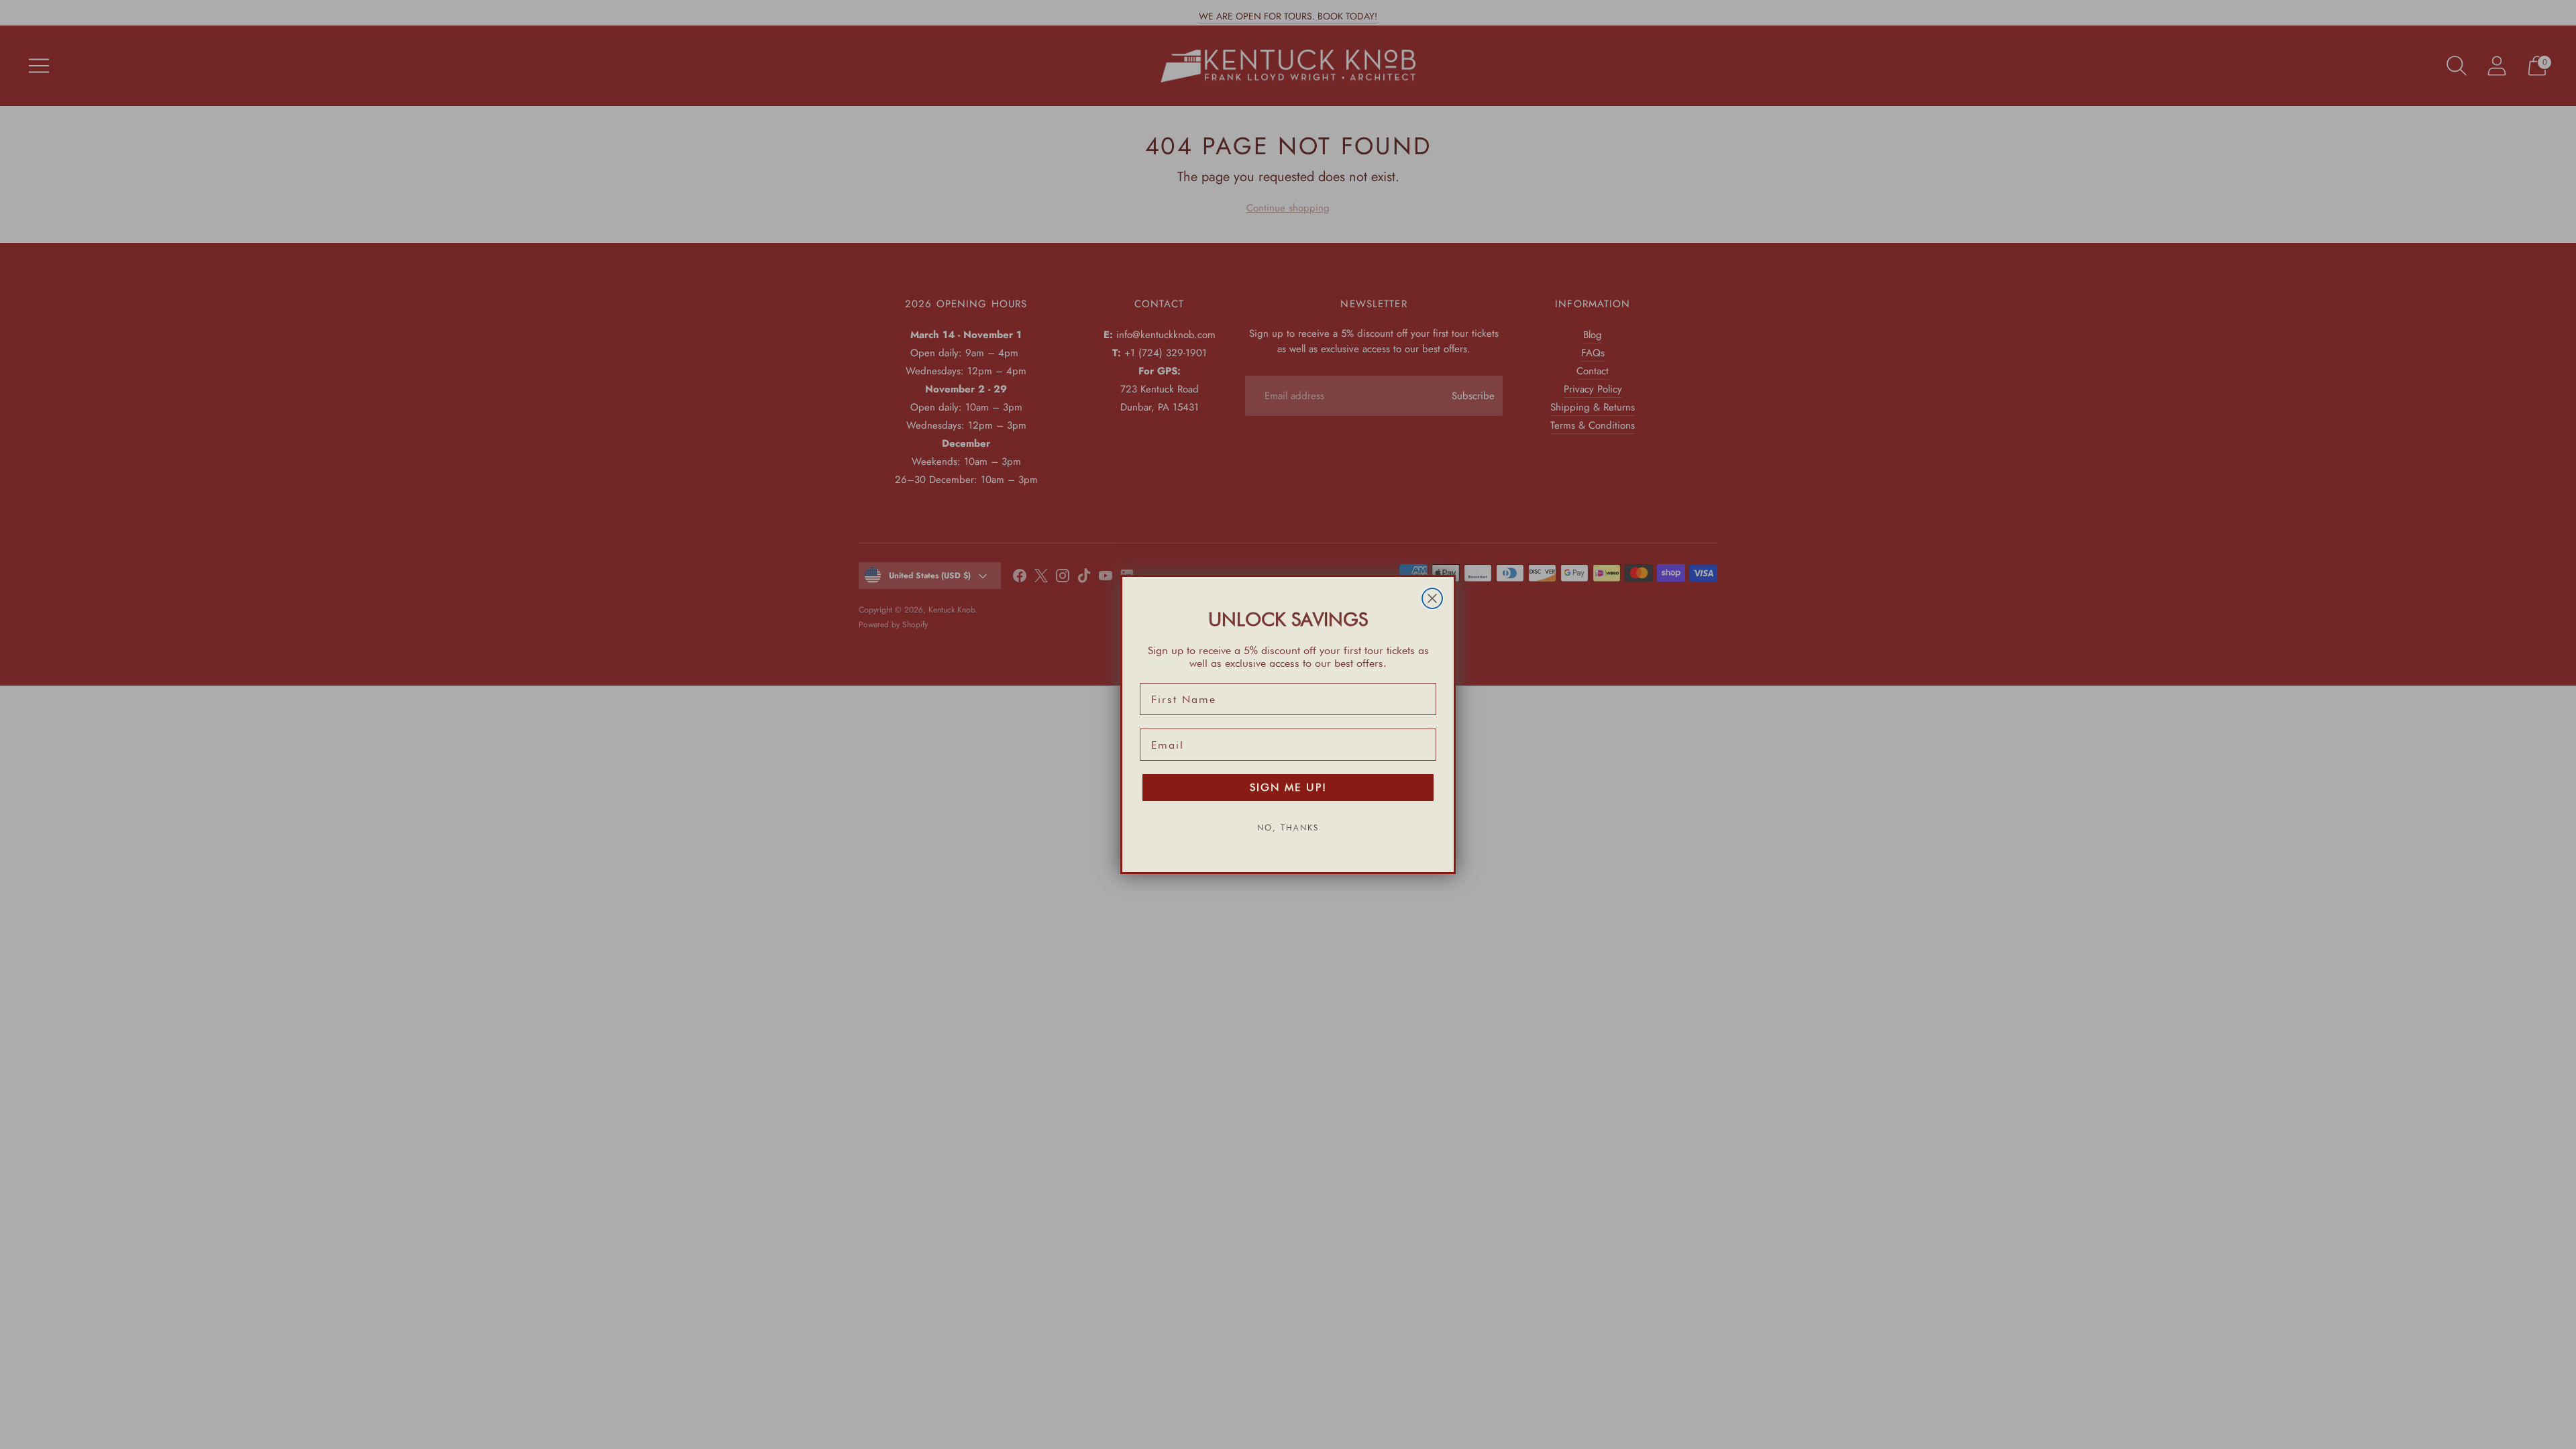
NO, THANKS (1288, 827)
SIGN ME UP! (1288, 787)
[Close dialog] (1432, 598)
